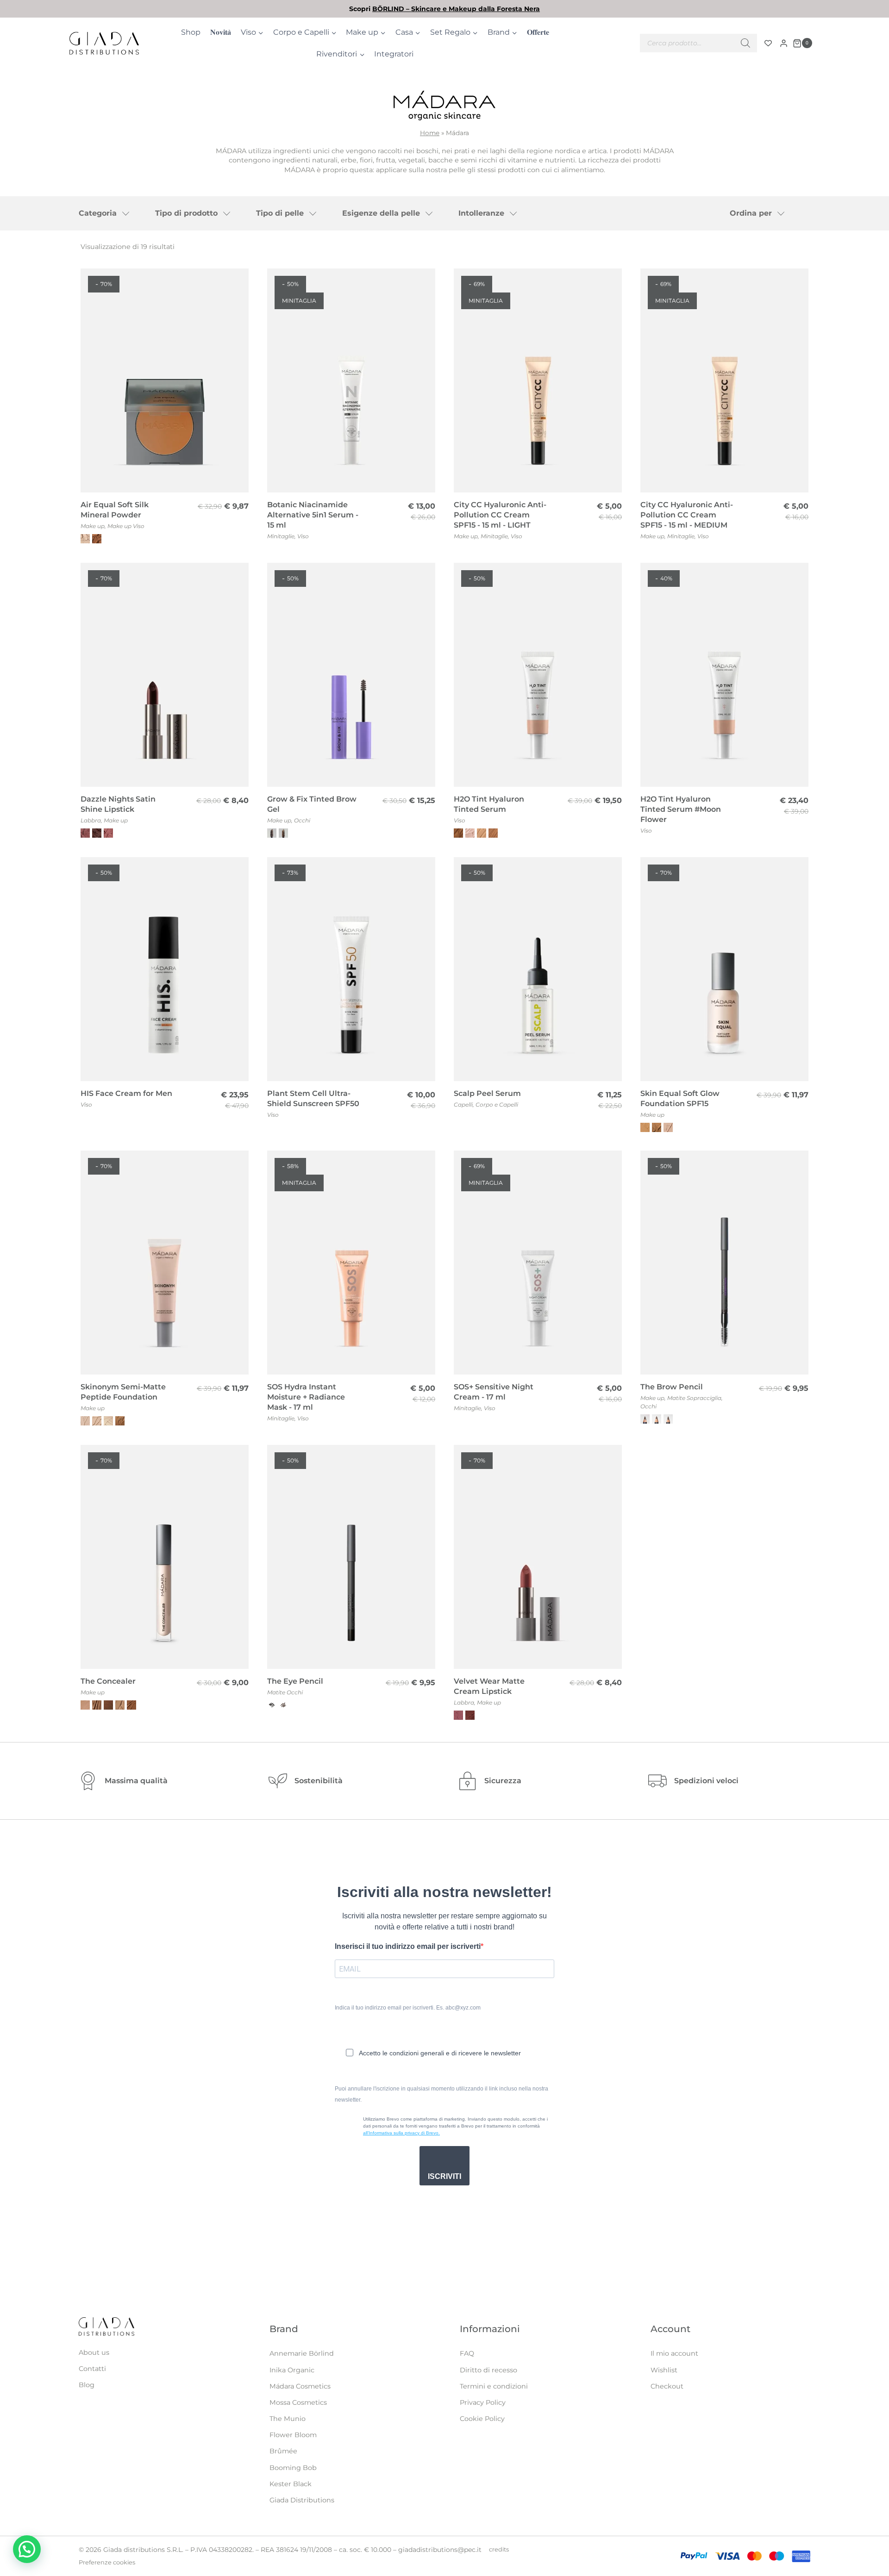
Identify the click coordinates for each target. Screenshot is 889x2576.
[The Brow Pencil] (724, 1263)
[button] (27, 2549)
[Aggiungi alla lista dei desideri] (237, 282)
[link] (444, 9)
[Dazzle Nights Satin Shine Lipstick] (165, 675)
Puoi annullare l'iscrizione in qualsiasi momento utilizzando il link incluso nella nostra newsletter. (441, 2094)
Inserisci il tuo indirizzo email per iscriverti (408, 1946)
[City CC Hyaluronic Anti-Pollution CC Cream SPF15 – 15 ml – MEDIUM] (724, 380)
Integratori (394, 54)
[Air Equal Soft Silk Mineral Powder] (165, 380)
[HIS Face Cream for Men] (165, 969)
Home (430, 133)
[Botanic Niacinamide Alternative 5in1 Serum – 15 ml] (351, 380)
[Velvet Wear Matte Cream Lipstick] (538, 1557)
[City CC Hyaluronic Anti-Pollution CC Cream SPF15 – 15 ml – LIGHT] (538, 380)
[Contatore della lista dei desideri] (768, 43)
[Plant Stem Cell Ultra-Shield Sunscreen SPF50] (351, 969)
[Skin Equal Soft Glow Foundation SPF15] (724, 969)
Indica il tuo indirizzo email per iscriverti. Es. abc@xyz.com (408, 2008)
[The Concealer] (165, 1557)
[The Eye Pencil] (351, 1557)
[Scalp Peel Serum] (538, 969)
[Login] (784, 43)
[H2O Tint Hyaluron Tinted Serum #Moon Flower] (724, 675)
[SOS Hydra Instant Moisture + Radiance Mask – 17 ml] (351, 1263)
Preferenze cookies (107, 2562)
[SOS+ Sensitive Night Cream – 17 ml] (538, 1263)
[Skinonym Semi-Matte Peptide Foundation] (165, 1263)
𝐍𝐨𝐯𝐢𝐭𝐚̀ (221, 32)
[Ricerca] (745, 43)
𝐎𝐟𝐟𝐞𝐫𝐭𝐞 (538, 32)
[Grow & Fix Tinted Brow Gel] (351, 675)
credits (499, 2549)
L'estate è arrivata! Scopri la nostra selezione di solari (444, 9)
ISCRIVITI (444, 2176)
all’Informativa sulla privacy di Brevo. (401, 2133)
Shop (191, 32)
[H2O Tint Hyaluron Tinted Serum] (538, 675)
